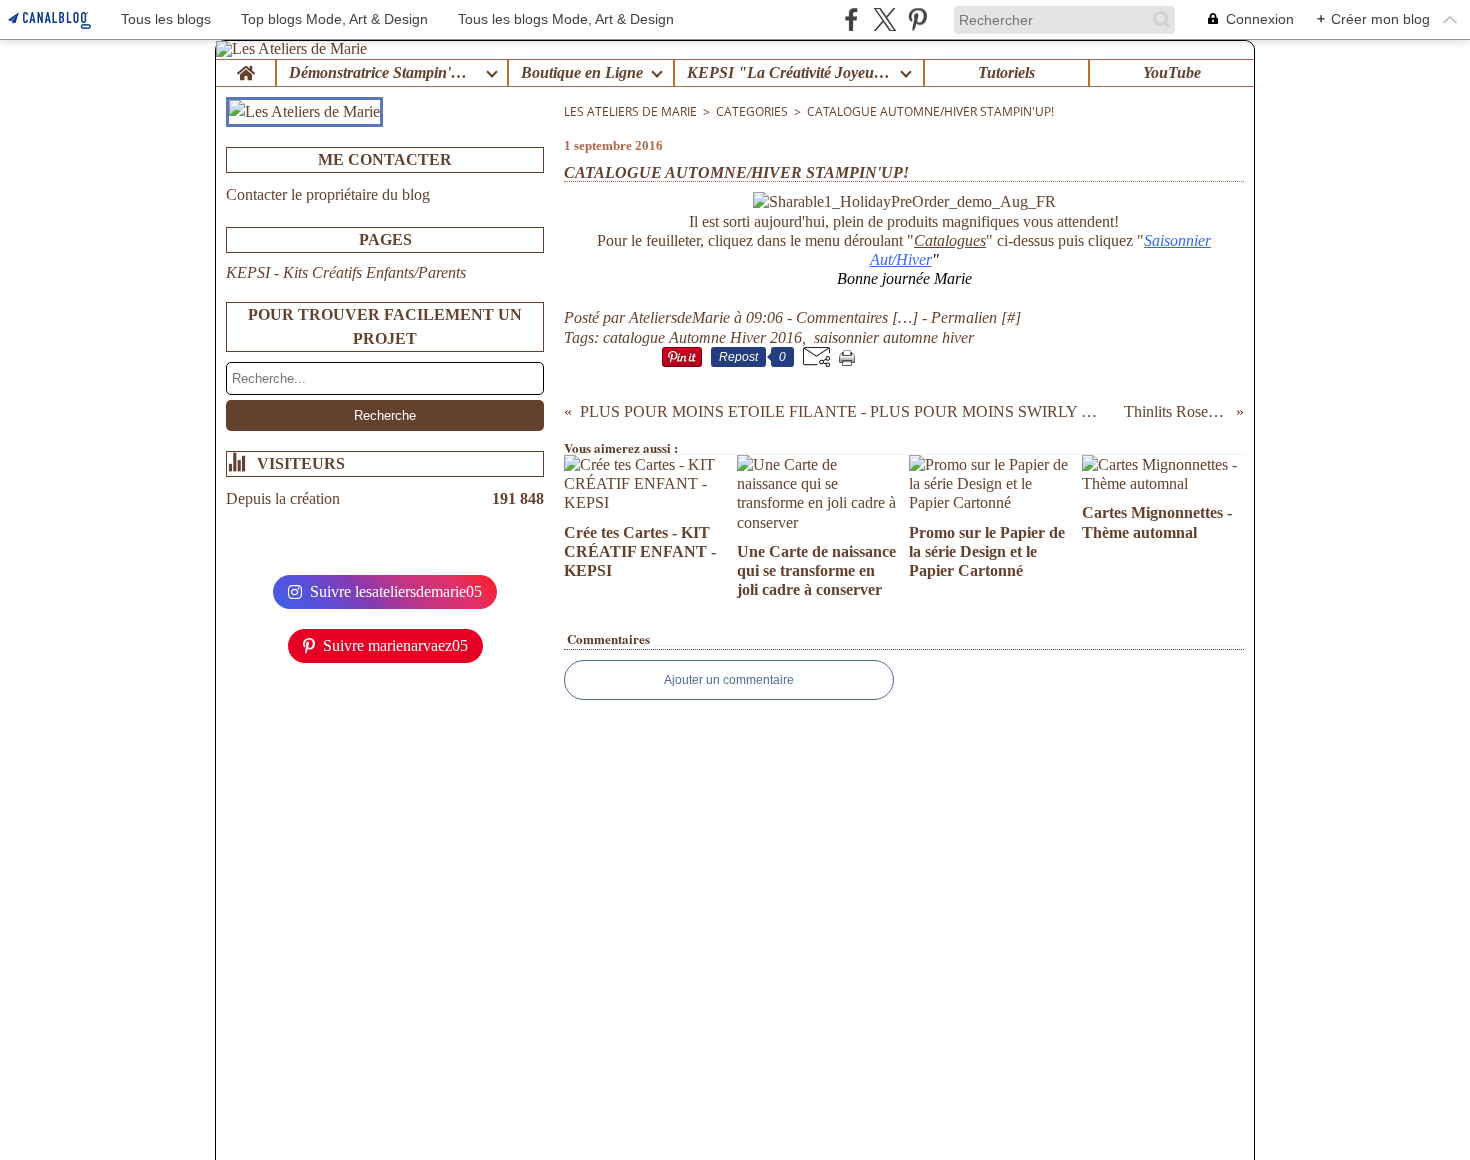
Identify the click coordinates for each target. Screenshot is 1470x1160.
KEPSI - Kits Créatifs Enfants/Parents (346, 272)
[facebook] (851, 19)
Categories (752, 111)
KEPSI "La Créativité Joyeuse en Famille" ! (789, 73)
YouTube (1172, 73)
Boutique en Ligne (582, 73)
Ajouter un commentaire (729, 680)
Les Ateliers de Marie (630, 111)
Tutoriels (1006, 73)
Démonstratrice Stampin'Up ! (383, 73)
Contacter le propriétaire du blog (328, 194)
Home (245, 68)
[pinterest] (917, 19)
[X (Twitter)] (884, 19)
